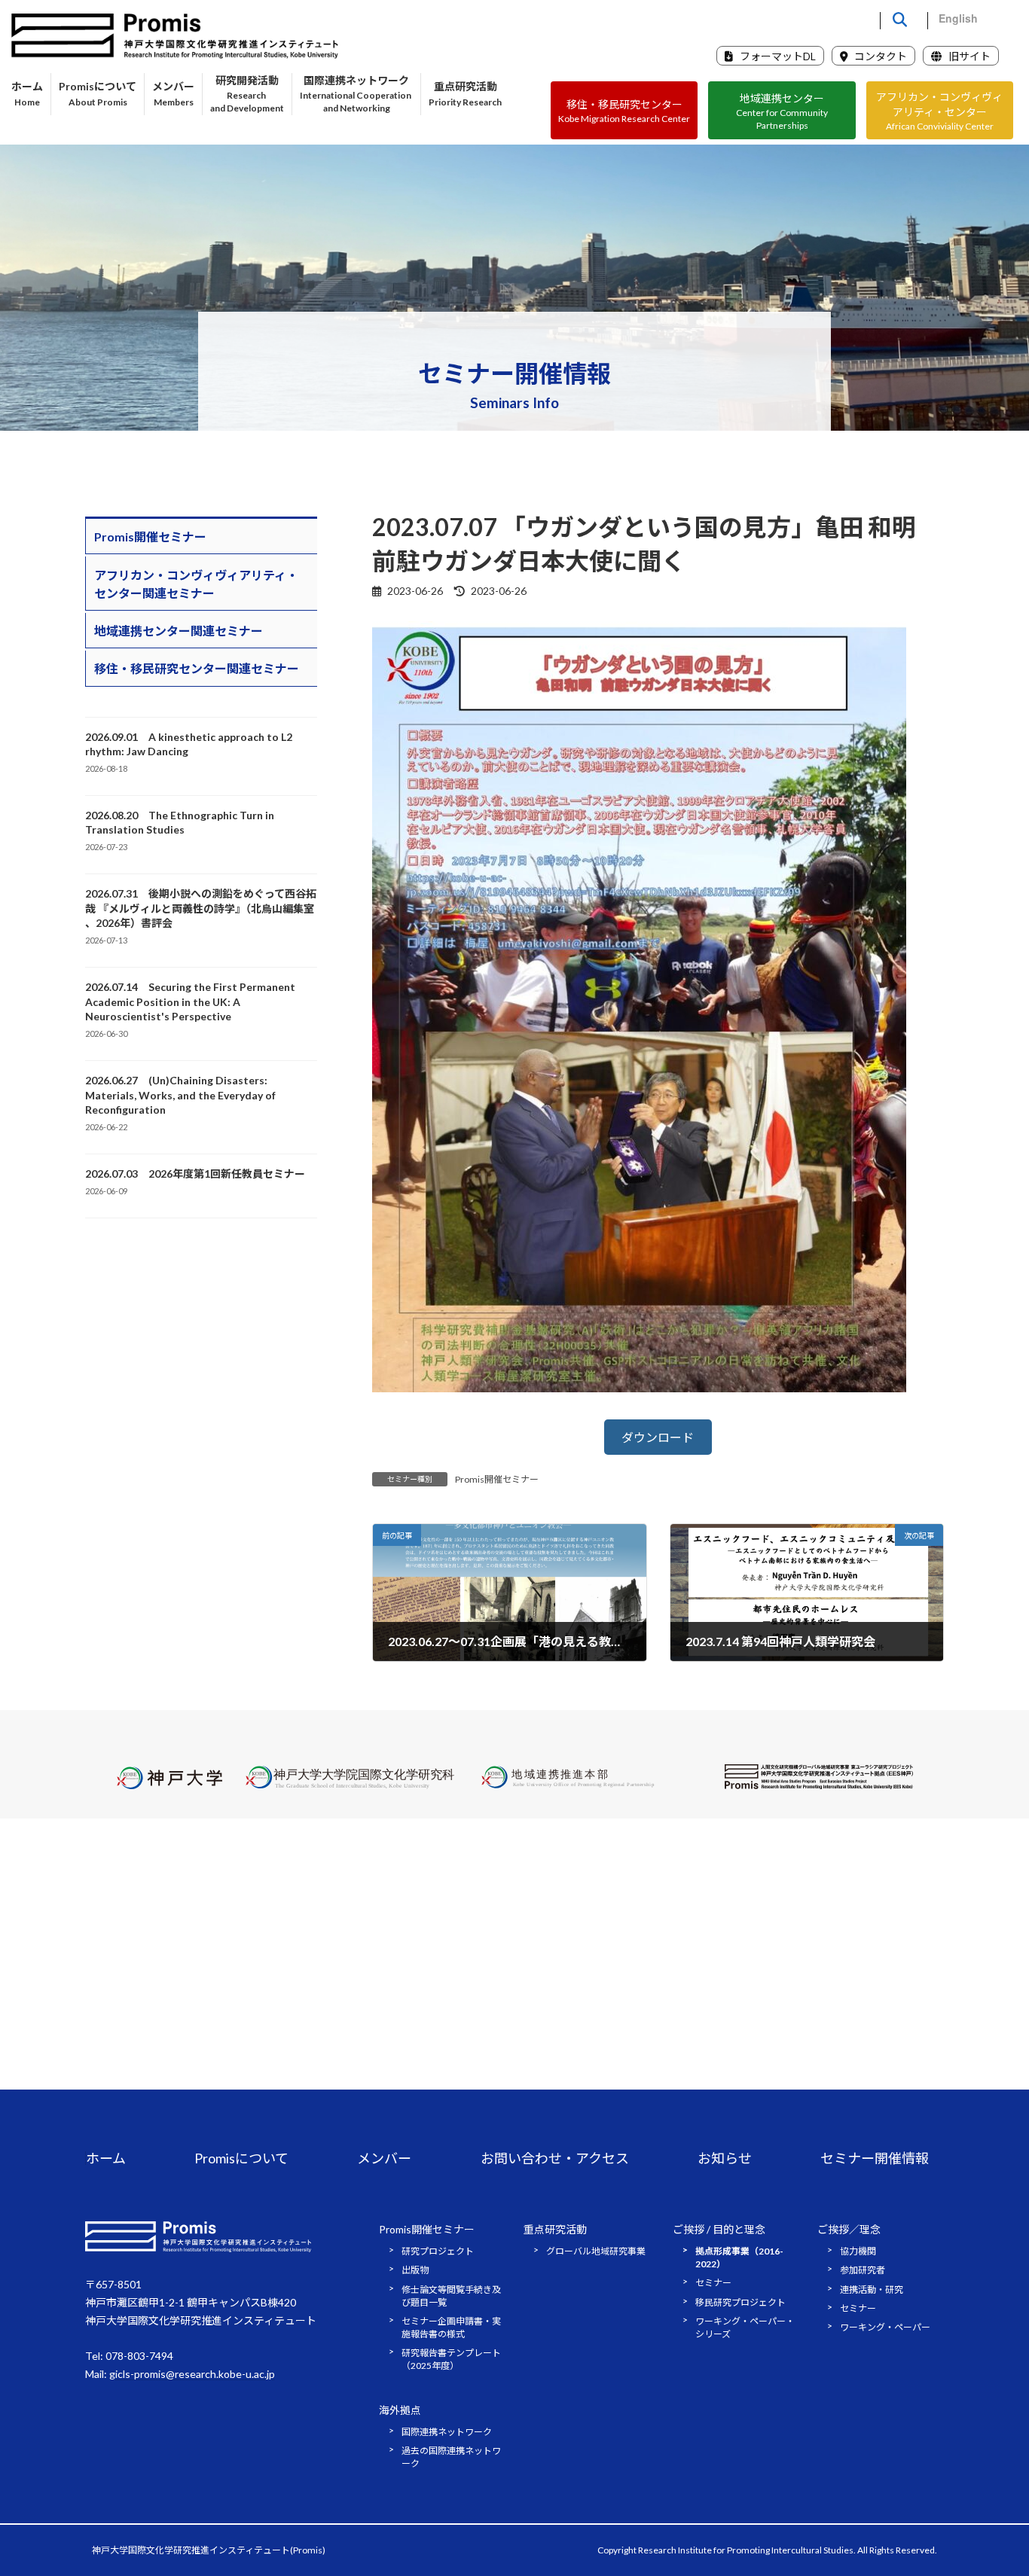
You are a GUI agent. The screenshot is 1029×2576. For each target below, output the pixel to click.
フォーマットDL (777, 56)
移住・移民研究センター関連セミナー (197, 668)
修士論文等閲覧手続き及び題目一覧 (451, 2296)
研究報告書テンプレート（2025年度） (451, 2360)
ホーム (106, 2158)
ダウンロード (658, 1437)
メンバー (384, 2158)
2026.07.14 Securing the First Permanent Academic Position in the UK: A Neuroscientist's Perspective (190, 1001)
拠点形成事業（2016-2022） (739, 2257)
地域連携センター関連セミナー (179, 631)
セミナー (713, 2283)
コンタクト (879, 56)
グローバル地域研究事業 (596, 2251)
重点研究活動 (555, 2229)
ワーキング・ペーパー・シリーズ (745, 2328)
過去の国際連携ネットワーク (451, 2457)
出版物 (415, 2270)
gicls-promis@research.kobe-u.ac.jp (192, 2374)
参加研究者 (863, 2270)
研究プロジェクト (438, 2251)
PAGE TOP (991, 2484)
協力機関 (858, 2251)
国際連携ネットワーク (447, 2432)
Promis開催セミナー (497, 1479)
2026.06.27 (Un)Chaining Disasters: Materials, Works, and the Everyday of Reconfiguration (180, 1095)
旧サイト (968, 56)
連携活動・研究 (872, 2289)
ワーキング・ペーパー (885, 2328)
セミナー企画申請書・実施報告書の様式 (451, 2328)
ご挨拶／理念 (849, 2229)
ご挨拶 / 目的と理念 (719, 2229)
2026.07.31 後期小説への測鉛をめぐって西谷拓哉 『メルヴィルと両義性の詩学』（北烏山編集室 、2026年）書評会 (201, 908)
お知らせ (725, 2158)
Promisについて (241, 2158)
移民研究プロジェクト (740, 2302)
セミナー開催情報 (875, 2158)
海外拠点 (400, 2410)
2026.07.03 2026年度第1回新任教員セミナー (195, 1174)
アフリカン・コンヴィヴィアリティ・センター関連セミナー (196, 584)
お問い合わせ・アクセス (555, 2158)
